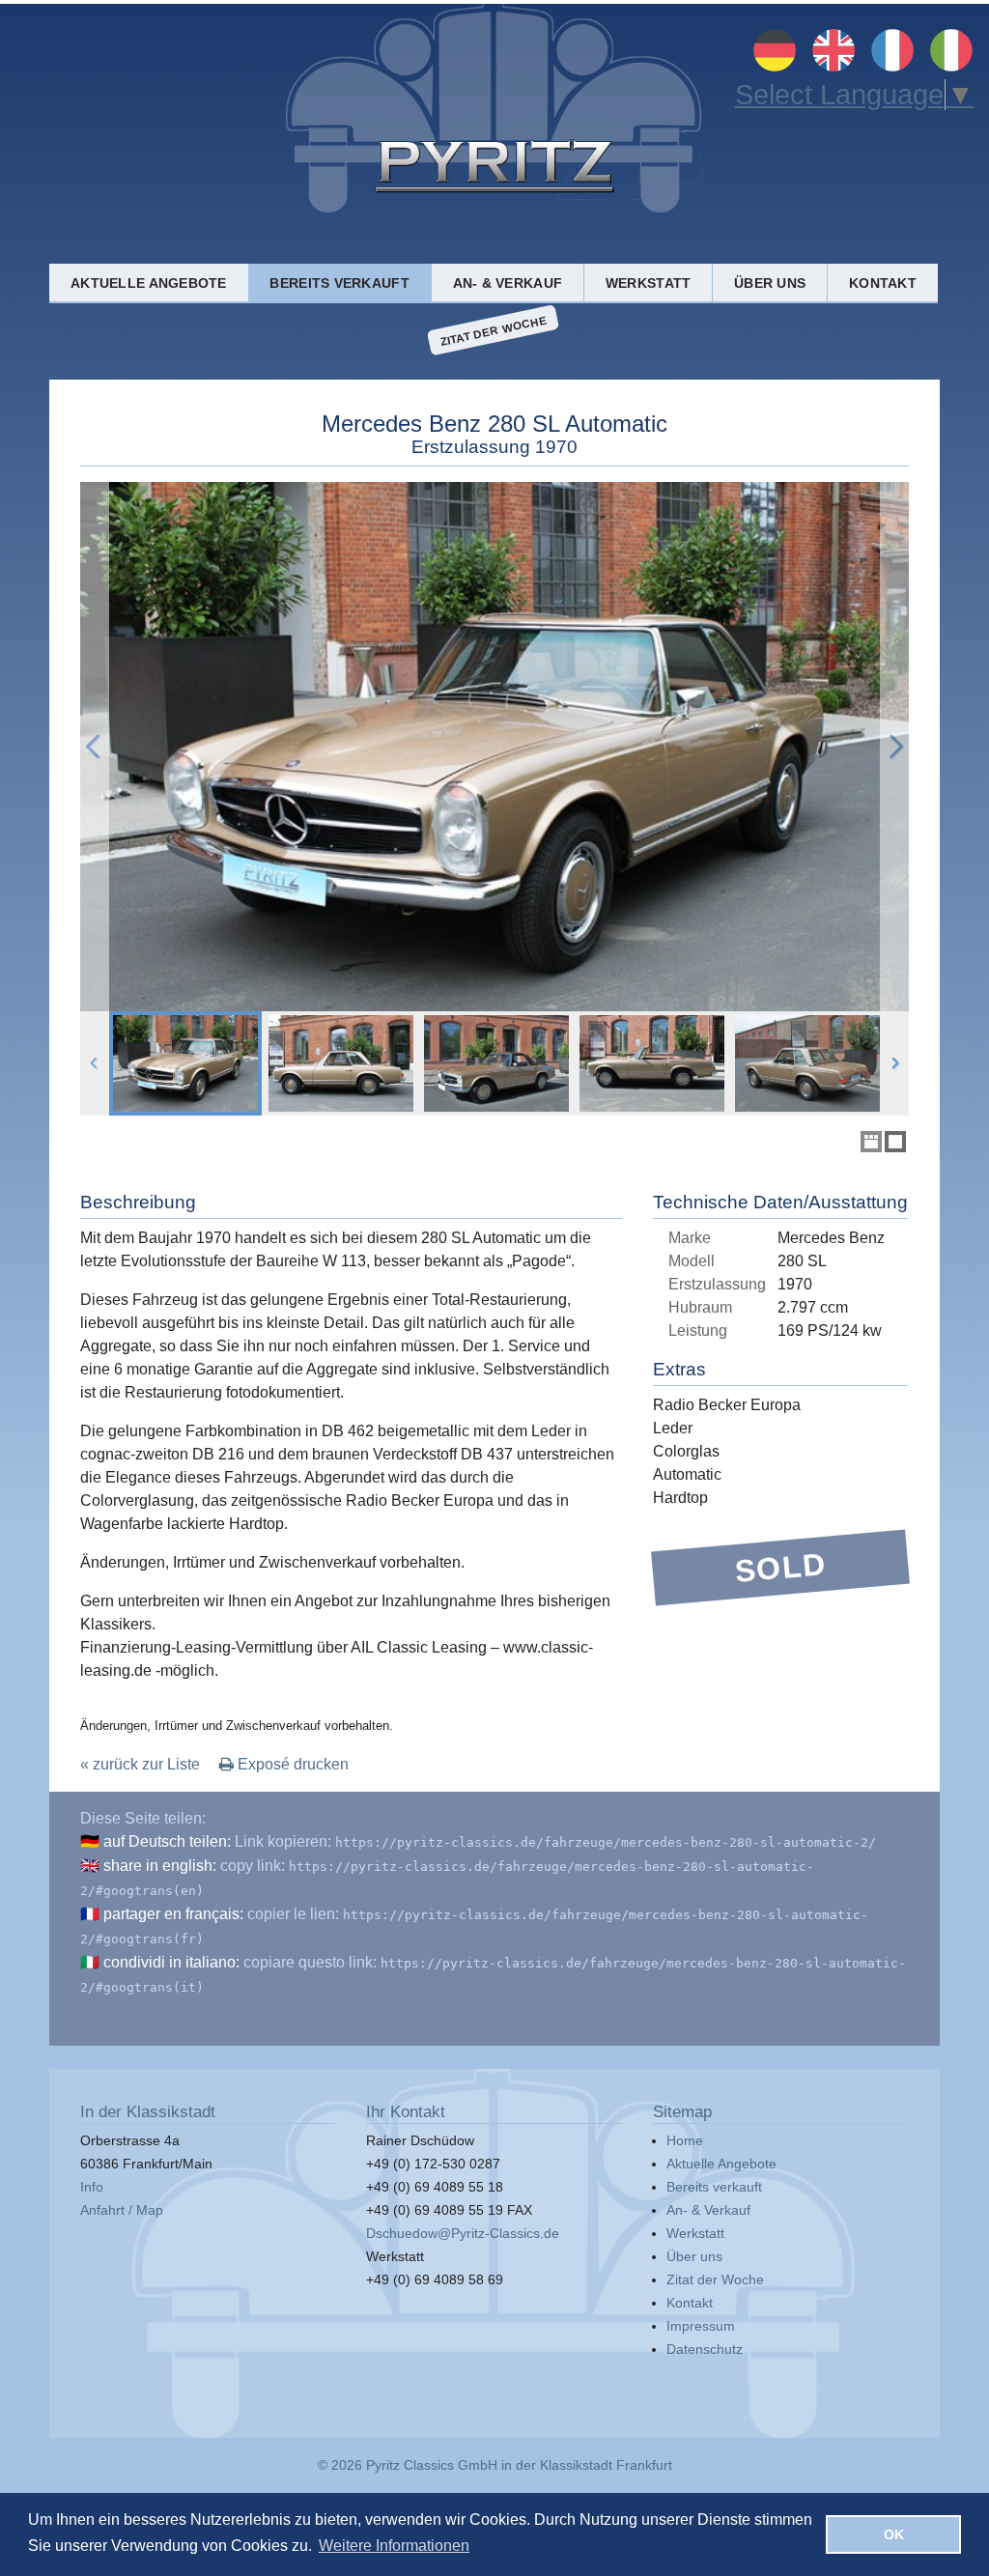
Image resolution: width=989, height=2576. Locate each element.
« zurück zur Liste (140, 1764)
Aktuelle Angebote (149, 283)
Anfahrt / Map (122, 2210)
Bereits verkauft (339, 283)
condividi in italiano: (171, 1962)
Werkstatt (648, 283)
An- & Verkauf (508, 283)
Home (685, 2140)
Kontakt (883, 283)
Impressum (701, 2326)
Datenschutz (705, 2349)
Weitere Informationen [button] (394, 2546)
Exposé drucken (291, 1764)
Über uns (770, 283)
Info (92, 2187)
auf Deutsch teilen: (167, 1841)
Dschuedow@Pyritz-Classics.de (463, 2233)
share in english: (160, 1866)
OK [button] (894, 2534)
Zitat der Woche (494, 330)
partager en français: (173, 1914)
